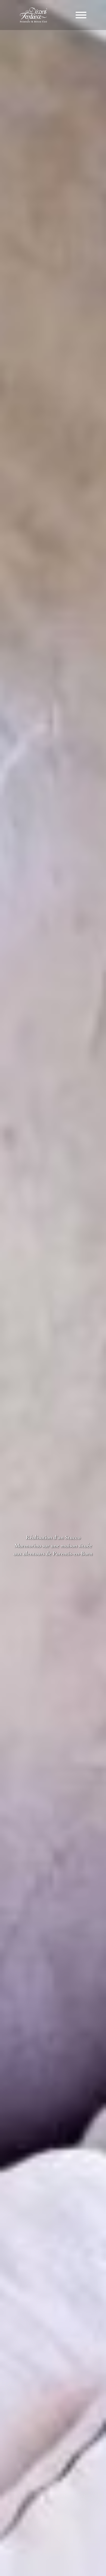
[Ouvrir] (81, 15)
